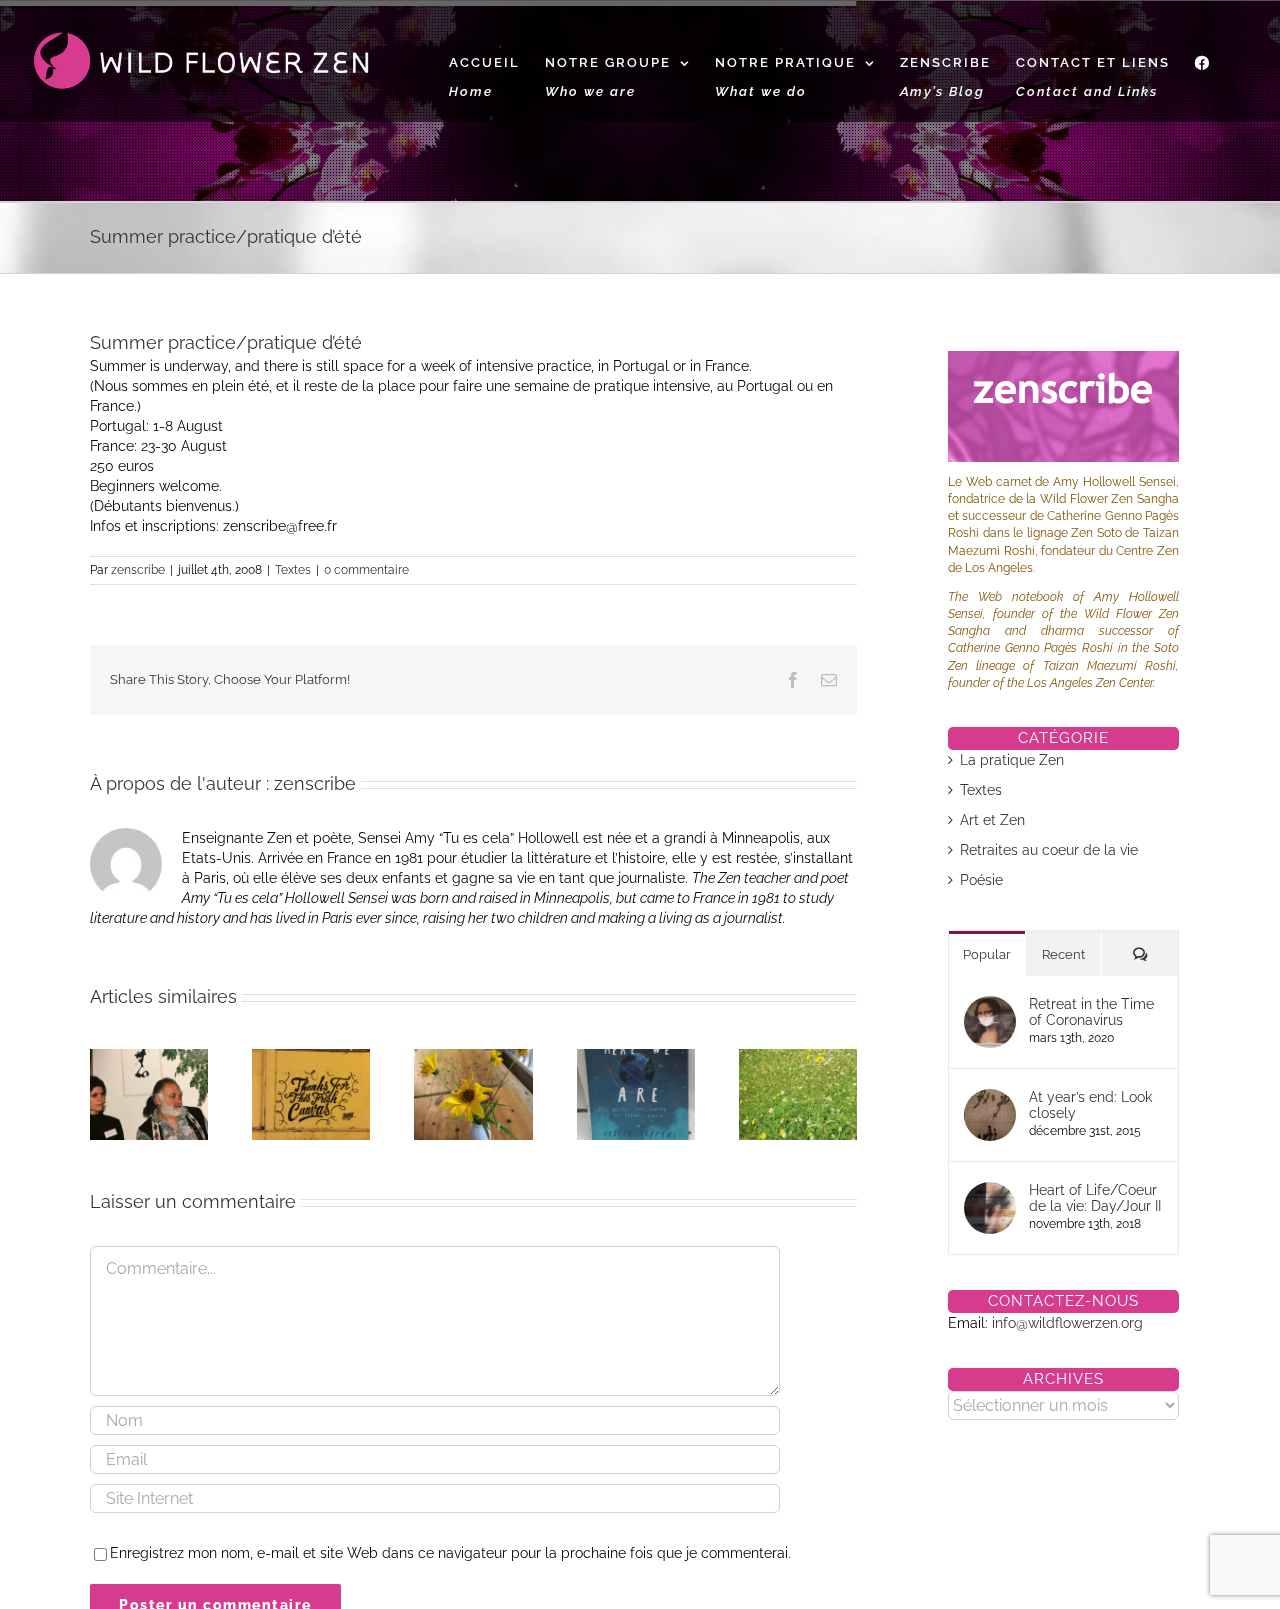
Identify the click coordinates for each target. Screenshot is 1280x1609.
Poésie (981, 880)
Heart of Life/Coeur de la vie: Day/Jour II (1095, 1198)
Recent (1063, 954)
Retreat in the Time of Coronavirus (1091, 1012)
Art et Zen (992, 820)
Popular (987, 954)
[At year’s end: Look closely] (990, 1099)
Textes (293, 570)
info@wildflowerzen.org (1067, 1323)
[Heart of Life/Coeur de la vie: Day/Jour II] (990, 1192)
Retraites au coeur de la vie (1049, 850)
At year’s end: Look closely (1090, 1105)
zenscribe (138, 570)
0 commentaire (366, 570)
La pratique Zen (1012, 760)
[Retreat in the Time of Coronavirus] (990, 1006)
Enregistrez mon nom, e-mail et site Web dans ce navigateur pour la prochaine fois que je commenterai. (450, 1553)
